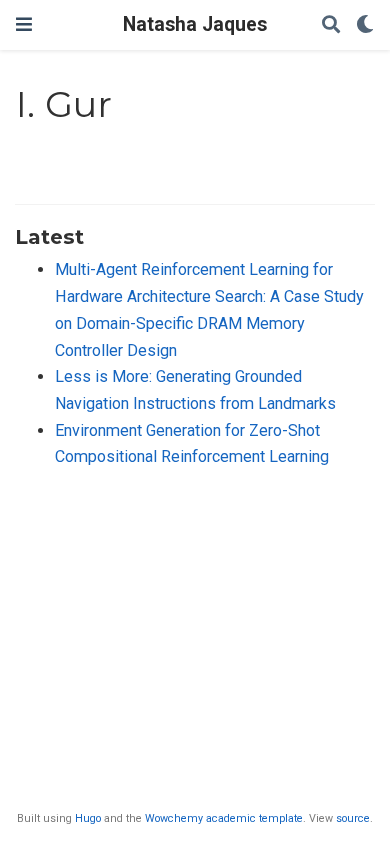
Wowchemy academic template (224, 818)
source (353, 818)
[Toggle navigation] (24, 24)
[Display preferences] (365, 25)
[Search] (331, 25)
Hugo (88, 818)
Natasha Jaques (195, 24)
